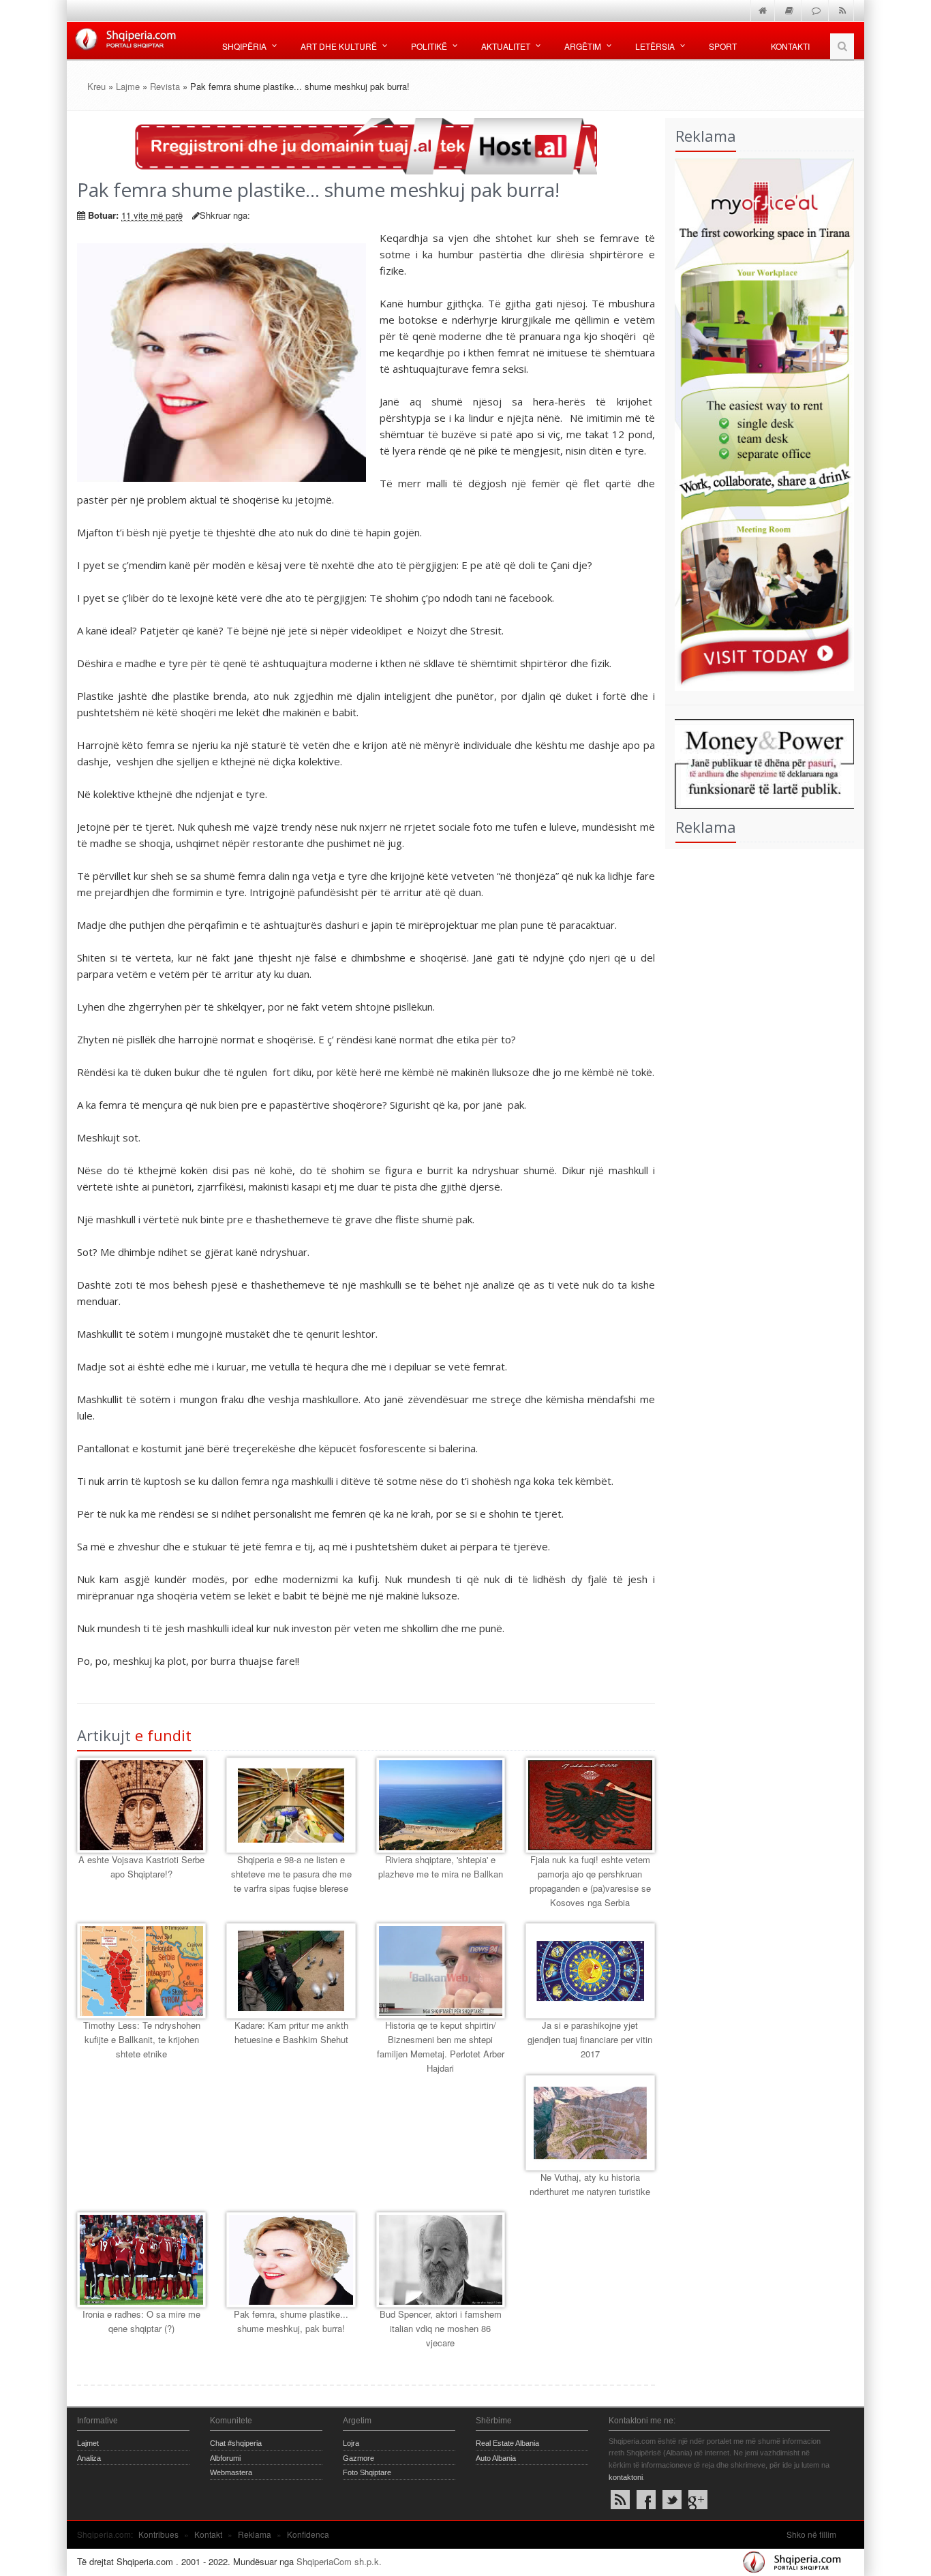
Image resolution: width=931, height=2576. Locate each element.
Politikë (429, 46)
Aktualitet (506, 46)
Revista (165, 86)
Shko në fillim (811, 2534)
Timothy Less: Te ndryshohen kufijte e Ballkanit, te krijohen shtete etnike (142, 2039)
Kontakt (208, 2534)
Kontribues (158, 2534)
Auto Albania (496, 2458)
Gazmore (358, 2458)
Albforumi (225, 2458)
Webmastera (231, 2472)
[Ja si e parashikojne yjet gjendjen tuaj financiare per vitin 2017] (590, 1971)
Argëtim (583, 46)
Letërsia (655, 46)
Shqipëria (244, 46)
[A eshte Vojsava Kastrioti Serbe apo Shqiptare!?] (141, 1805)
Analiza (89, 2458)
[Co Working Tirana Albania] (760, 423)
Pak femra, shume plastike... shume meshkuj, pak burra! (291, 2321)
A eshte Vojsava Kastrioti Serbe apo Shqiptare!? (141, 1867)
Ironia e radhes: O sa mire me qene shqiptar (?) (141, 2321)
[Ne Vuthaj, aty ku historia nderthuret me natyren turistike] (590, 2123)
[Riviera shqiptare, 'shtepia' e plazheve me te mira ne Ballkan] (441, 1805)
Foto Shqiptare (367, 2472)
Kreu (96, 86)
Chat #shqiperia (236, 2443)
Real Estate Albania (507, 2443)
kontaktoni (626, 2477)
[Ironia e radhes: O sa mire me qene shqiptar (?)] (141, 2260)
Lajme (128, 86)
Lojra (351, 2443)
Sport (723, 46)
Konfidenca (308, 2534)
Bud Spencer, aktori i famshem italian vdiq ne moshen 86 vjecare (441, 2328)
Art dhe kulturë (339, 46)
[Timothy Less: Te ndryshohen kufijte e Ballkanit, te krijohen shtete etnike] (141, 1971)
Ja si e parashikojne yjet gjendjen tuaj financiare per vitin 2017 (590, 2039)
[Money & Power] (760, 762)
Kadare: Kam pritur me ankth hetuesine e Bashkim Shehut (291, 2032)
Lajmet (88, 2443)
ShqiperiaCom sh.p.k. (339, 2561)
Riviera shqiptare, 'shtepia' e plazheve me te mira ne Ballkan (441, 1867)
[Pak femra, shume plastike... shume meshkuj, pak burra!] (291, 2260)
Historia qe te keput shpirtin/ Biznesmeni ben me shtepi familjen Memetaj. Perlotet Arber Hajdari (441, 2046)
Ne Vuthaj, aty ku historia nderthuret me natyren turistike (590, 2184)
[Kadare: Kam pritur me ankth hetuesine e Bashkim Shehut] (291, 1971)
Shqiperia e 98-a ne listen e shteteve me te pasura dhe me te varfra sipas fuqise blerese (291, 1874)
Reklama (255, 2534)
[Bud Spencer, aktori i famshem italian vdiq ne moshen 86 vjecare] (441, 2260)
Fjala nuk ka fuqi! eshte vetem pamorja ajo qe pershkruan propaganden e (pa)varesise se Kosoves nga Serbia (590, 1881)
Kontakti (790, 46)
